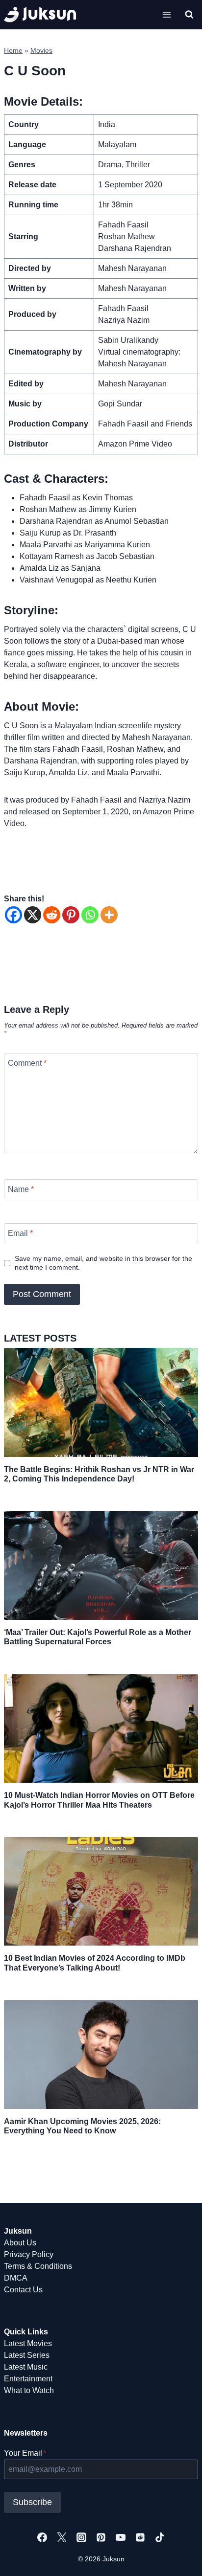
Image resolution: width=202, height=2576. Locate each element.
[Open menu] (166, 14)
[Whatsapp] (90, 915)
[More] (109, 915)
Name (21, 1189)
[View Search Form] (189, 15)
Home (13, 51)
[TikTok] (160, 2537)
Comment (27, 1063)
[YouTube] (121, 2537)
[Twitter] (62, 2537)
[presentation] (101, 1402)
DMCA (16, 2278)
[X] (33, 915)
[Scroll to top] (179, 2558)
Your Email (25, 2453)
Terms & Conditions (38, 2266)
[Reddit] (52, 915)
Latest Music (26, 2367)
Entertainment (28, 2379)
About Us (20, 2243)
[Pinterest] (71, 915)
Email (20, 1233)
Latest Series (27, 2355)
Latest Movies (28, 2343)
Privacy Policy (29, 2254)
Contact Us (23, 2290)
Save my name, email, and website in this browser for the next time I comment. (103, 1263)
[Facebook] (13, 915)
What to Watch (29, 2390)
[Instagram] (81, 2537)
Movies (41, 51)
